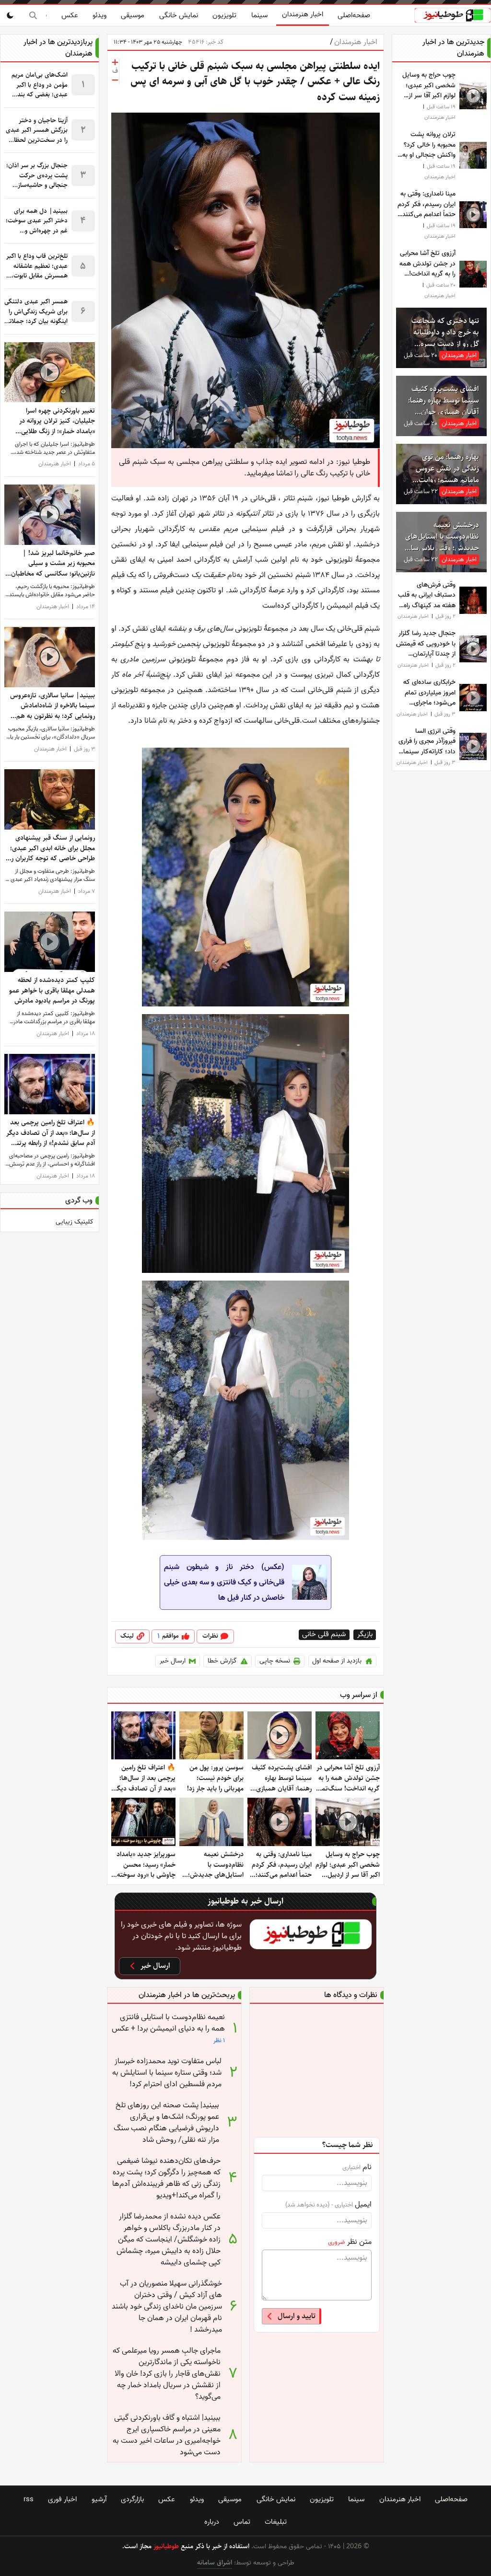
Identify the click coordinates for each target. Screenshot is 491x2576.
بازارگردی (132, 2499)
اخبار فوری (62, 2499)
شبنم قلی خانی (324, 1635)
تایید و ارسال (297, 2316)
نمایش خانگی (179, 15)
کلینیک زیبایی (75, 1222)
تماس (242, 2522)
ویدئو (99, 15)
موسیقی (133, 15)
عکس (70, 15)
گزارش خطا (222, 1661)
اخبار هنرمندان (303, 14)
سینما (259, 15)
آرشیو (99, 2499)
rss (29, 2499)
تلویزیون (224, 15)
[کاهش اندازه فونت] (115, 80)
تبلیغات (276, 2522)
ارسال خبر (173, 1661)
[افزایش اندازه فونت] (115, 62)
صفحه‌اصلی (354, 15)
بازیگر (365, 1635)
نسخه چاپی (275, 1661)
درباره (212, 2522)
